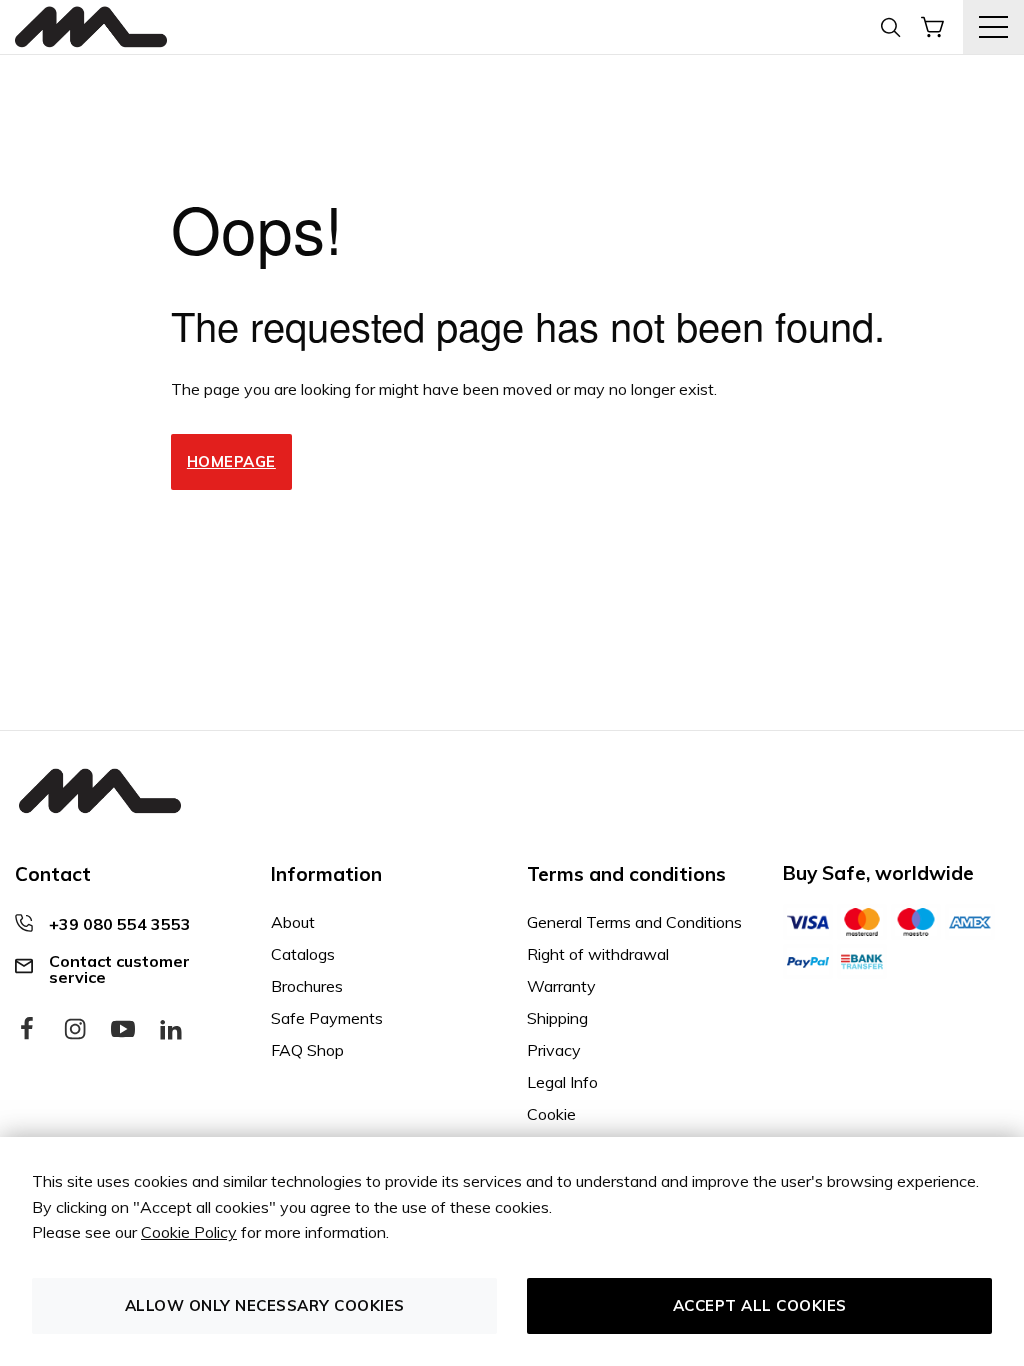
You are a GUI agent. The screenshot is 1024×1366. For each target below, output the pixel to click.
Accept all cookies (760, 1305)
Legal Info (562, 1082)
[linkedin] (171, 1030)
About (293, 922)
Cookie (551, 1114)
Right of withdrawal (598, 954)
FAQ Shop (307, 1050)
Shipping (557, 1018)
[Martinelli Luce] (91, 27)
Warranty (561, 986)
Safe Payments (327, 1018)
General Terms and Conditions (634, 922)
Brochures (307, 986)
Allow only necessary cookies (265, 1305)
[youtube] (123, 1030)
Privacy (554, 1050)
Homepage (231, 461)
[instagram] (75, 1030)
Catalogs (303, 954)
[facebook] (27, 1030)
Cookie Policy (189, 1232)
